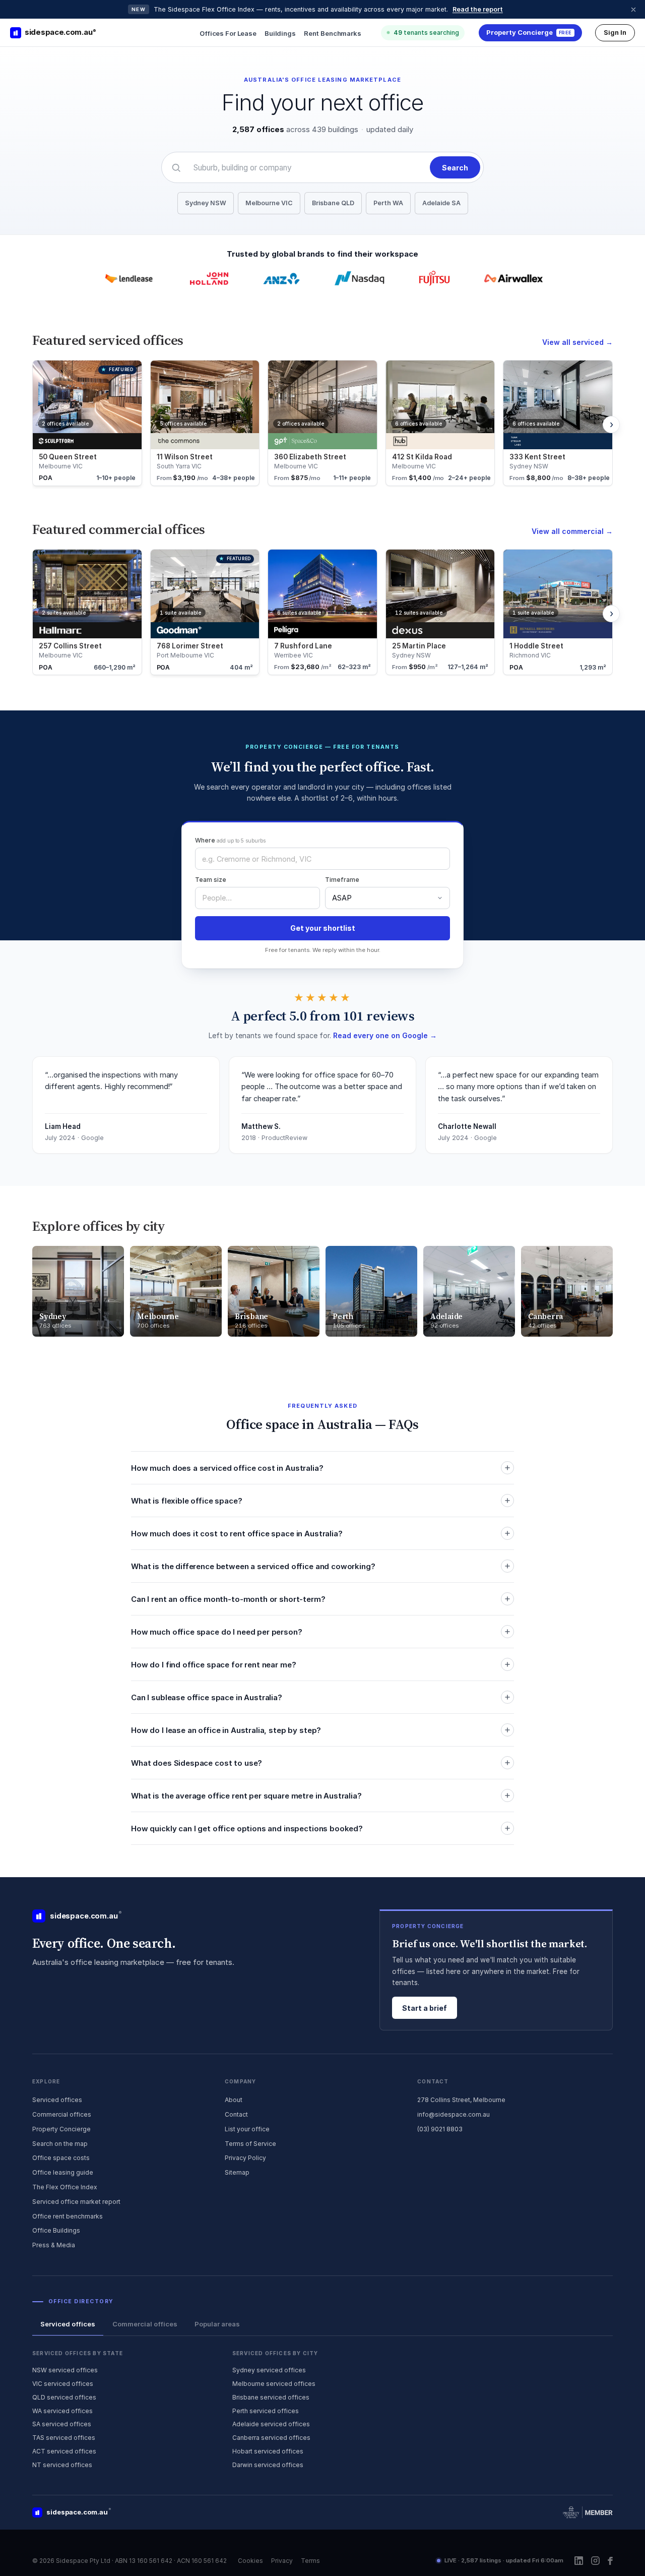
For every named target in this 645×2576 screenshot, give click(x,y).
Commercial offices (62, 2114)
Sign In (615, 32)
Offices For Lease (228, 33)
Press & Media (54, 2245)
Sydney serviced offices (269, 2370)
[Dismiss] (633, 10)
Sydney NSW (206, 203)
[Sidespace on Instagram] (595, 2561)
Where (230, 840)
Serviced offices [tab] (68, 2324)
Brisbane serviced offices (271, 2397)
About (234, 2100)
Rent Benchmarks (333, 33)
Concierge (529, 32)
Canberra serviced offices (271, 2438)
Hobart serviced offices (268, 2451)
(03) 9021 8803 (440, 2129)
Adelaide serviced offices (271, 2424)
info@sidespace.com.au (454, 2114)
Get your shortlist (323, 928)
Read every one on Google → (385, 1035)
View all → (577, 342)
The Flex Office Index (65, 2187)
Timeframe (342, 880)
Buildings (280, 33)
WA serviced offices (62, 2411)
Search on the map (60, 2144)
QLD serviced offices (64, 2397)
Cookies (250, 2561)
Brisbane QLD (333, 203)
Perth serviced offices (266, 2411)
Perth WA (388, 203)
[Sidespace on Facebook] (610, 2561)
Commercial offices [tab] (145, 2324)
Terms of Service (250, 2144)
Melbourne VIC (269, 203)
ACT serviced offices (64, 2451)
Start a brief (425, 2008)
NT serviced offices (62, 2465)
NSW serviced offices (65, 2370)
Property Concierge (61, 2129)
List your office (247, 2129)
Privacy (282, 2561)
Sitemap (237, 2172)
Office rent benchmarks (68, 2216)
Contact (236, 2114)
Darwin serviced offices (268, 2465)
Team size (211, 880)
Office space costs (61, 2158)
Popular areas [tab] (217, 2324)
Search (455, 168)
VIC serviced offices (63, 2384)
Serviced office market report (76, 2202)
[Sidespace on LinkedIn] (579, 2561)
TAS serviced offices (64, 2438)
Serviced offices (57, 2100)
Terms (310, 2561)
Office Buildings (56, 2230)
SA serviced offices (62, 2424)
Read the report (478, 9)
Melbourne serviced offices (274, 2384)
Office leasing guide (63, 2172)
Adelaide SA (441, 203)
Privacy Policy (245, 2158)
